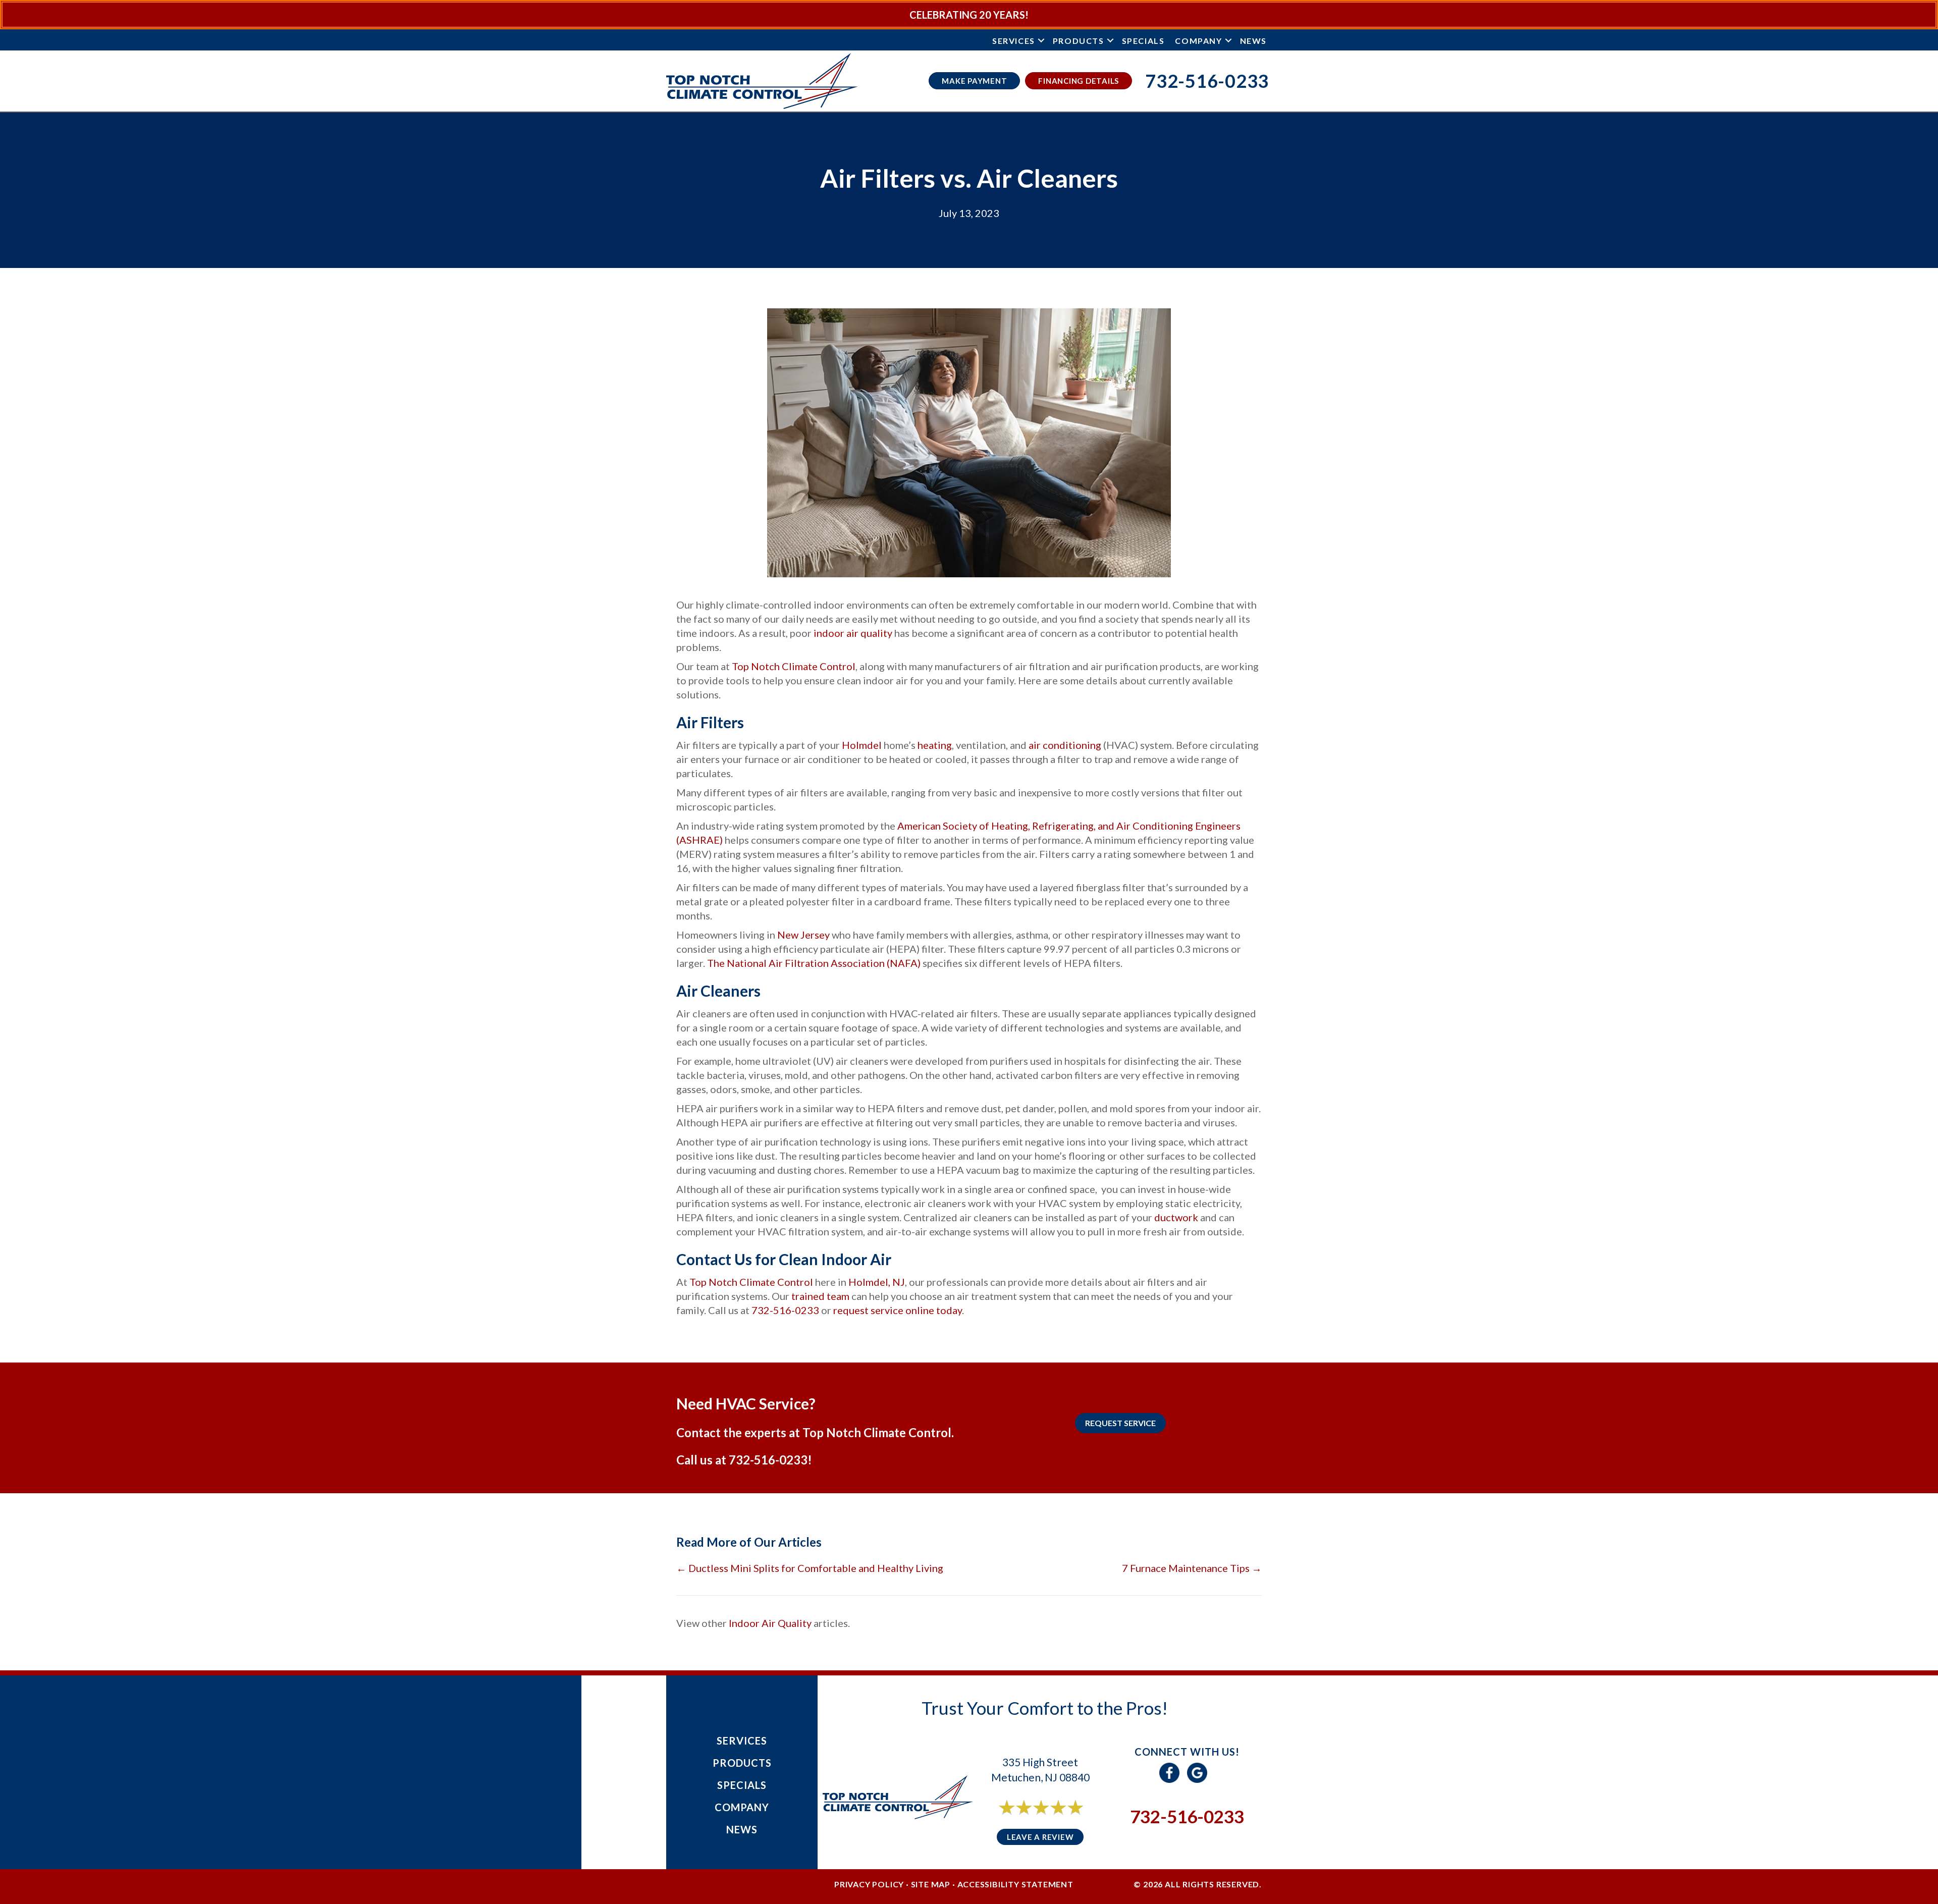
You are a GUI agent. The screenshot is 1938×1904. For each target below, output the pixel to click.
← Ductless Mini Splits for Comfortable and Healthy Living (810, 1568)
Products (1079, 41)
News (1253, 41)
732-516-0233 (785, 1310)
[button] (1041, 41)
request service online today (898, 1310)
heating (935, 745)
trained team (821, 1296)
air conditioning (1065, 745)
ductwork (1176, 1217)
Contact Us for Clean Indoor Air (784, 1259)
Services (1014, 41)
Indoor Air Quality (770, 1623)
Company (1198, 41)
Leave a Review (1040, 1837)
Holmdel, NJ (877, 1282)
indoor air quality (854, 633)
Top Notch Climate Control (794, 666)
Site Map (931, 1884)
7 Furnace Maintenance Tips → (1192, 1568)
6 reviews (1049, 1818)
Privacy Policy (869, 1884)
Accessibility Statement (1015, 1884)
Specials (1143, 41)
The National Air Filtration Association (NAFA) (814, 963)
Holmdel (862, 745)
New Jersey (803, 935)
